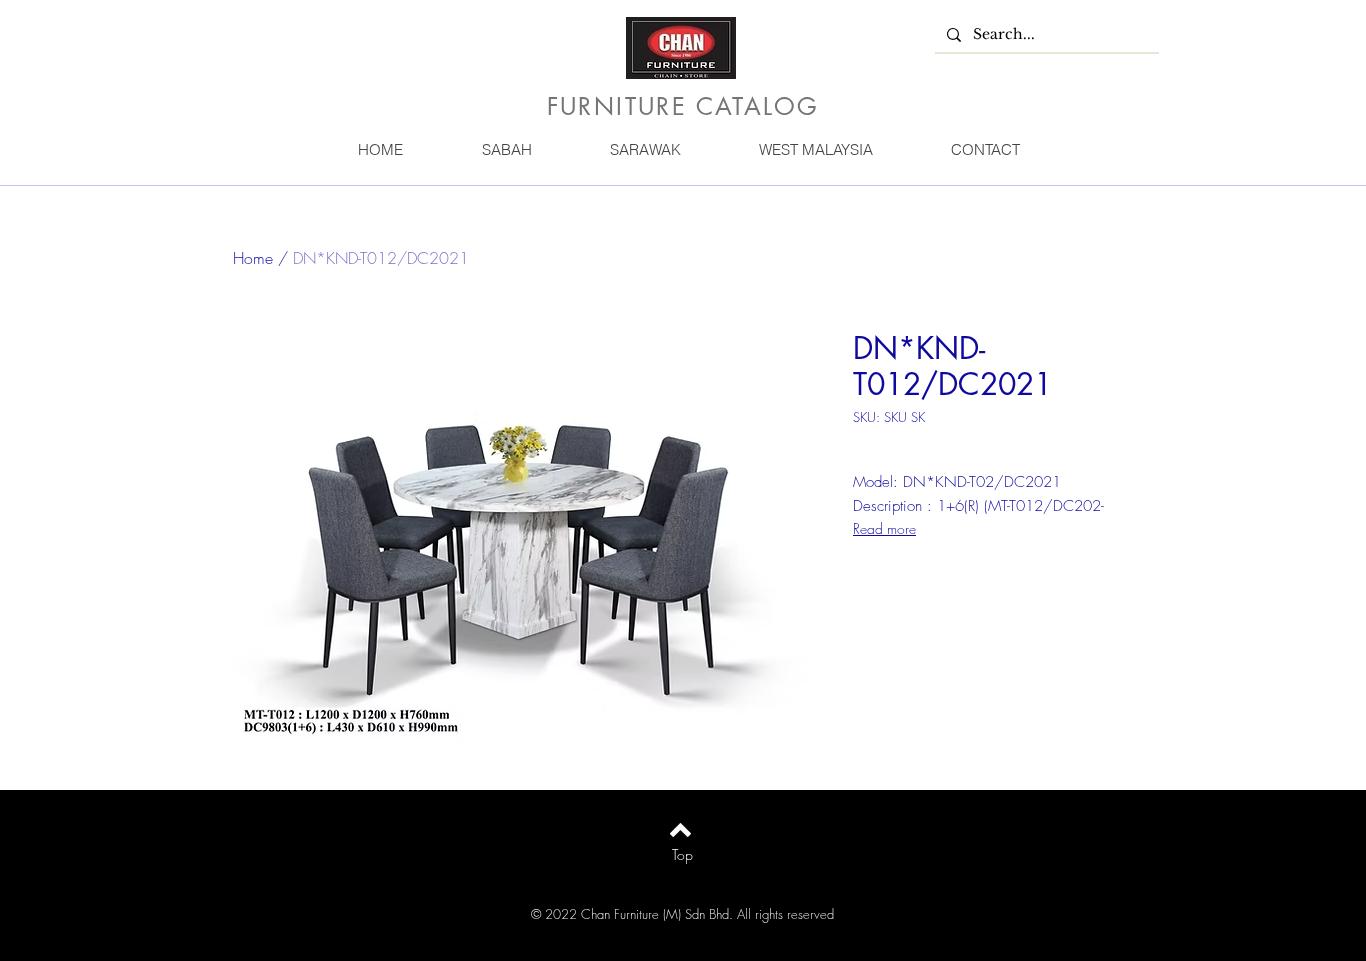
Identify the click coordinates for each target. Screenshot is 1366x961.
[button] (506, 149)
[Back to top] (680, 830)
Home (253, 258)
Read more (884, 528)
